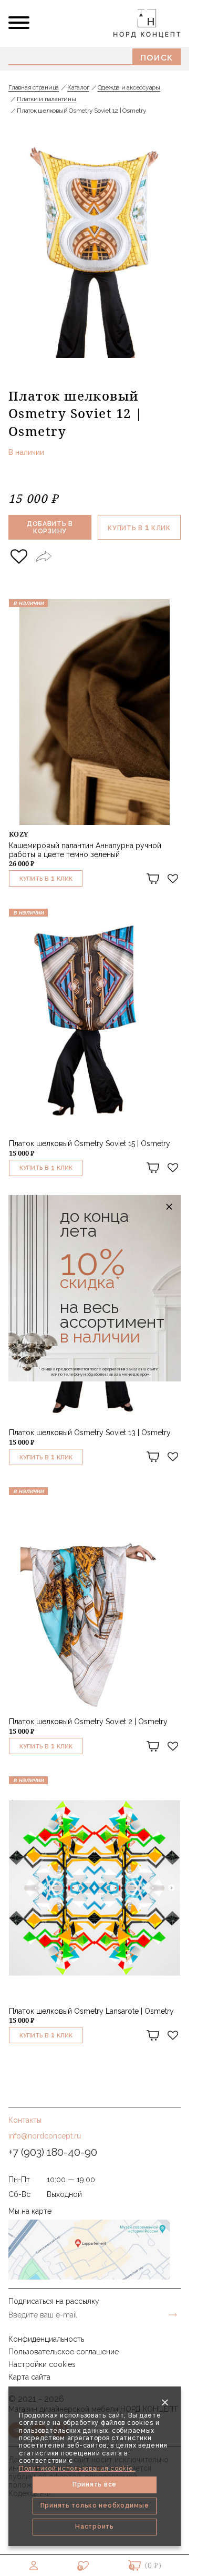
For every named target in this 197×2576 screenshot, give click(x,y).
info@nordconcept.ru (45, 2136)
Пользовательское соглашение (64, 2352)
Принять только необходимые (95, 2505)
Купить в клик (139, 527)
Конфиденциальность (46, 2339)
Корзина (134, 2565)
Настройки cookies (42, 2364)
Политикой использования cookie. (77, 2469)
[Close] (165, 2402)
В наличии (26, 452)
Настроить (94, 2527)
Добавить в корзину (50, 528)
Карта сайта (29, 2377)
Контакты (25, 2120)
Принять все (95, 2484)
